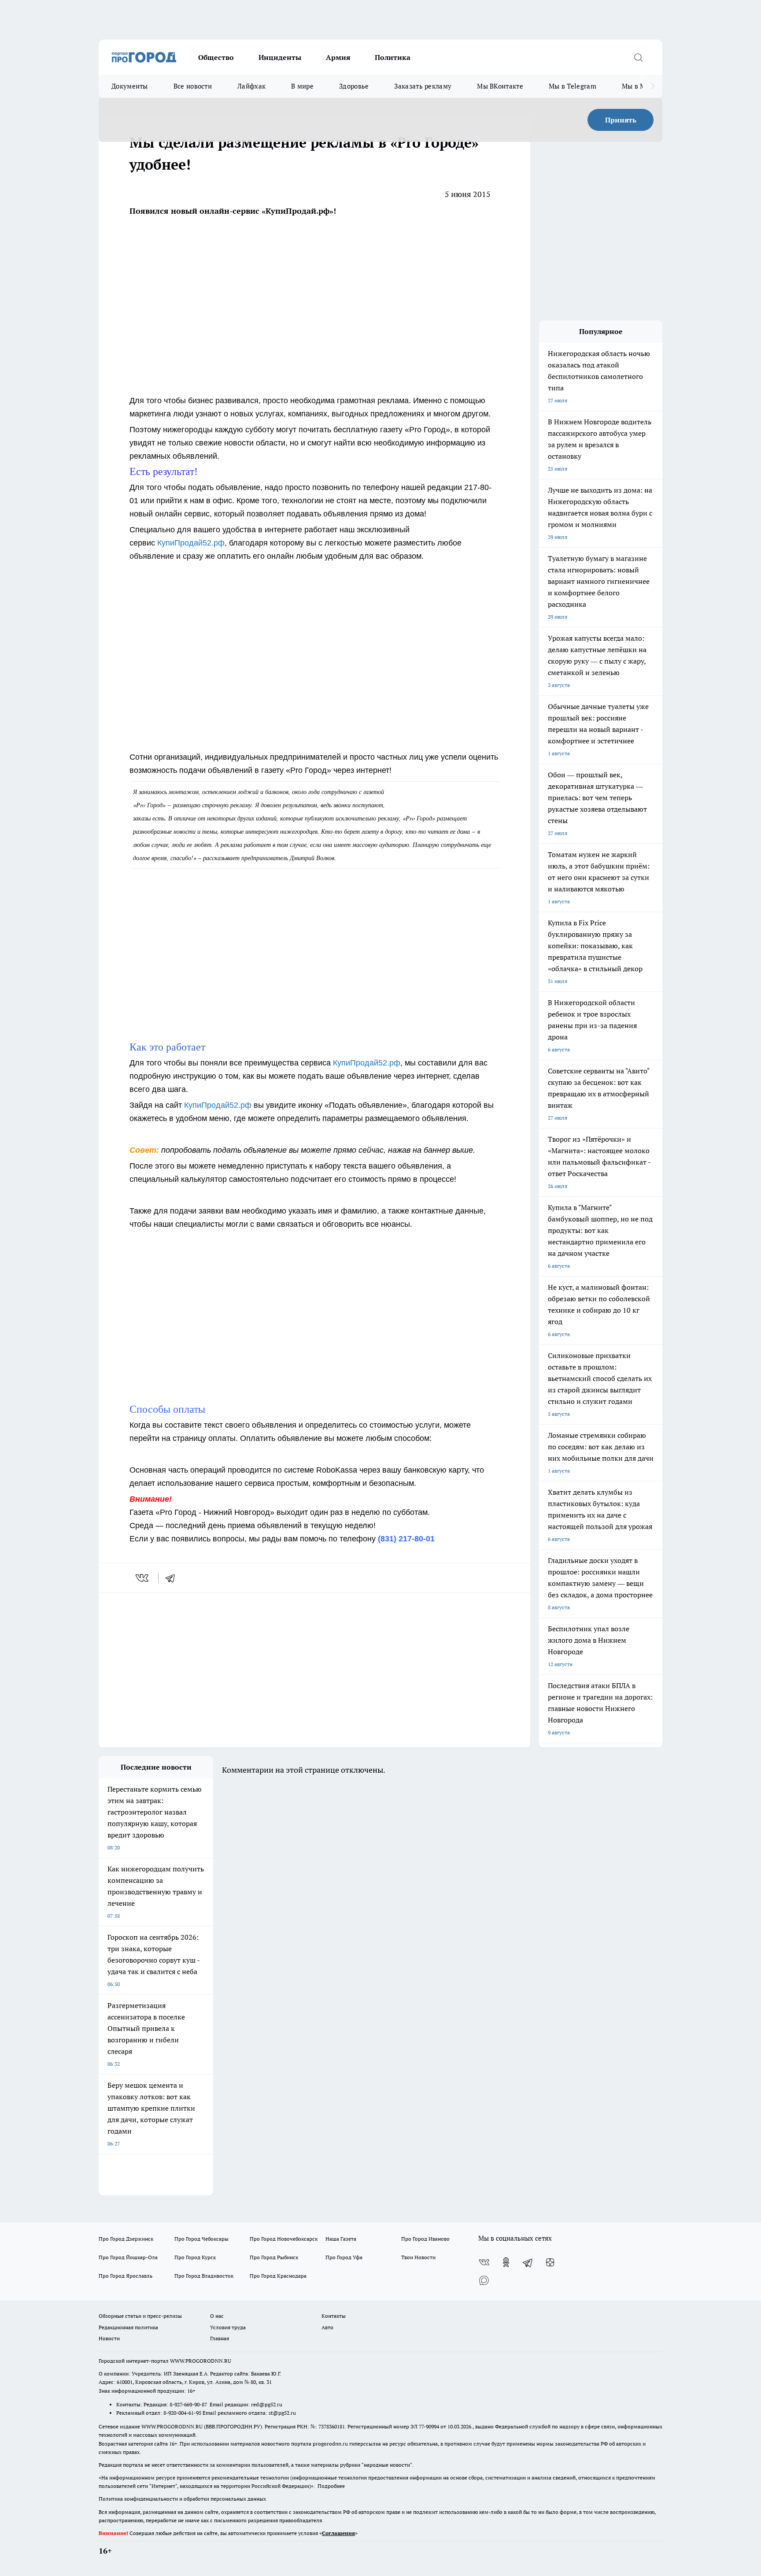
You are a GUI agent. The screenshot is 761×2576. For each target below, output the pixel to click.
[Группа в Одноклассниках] (506, 2262)
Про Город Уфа (344, 2257)
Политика (393, 57)
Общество (216, 57)
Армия (338, 57)
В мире (302, 86)
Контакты (334, 2316)
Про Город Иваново (425, 2239)
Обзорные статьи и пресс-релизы (140, 2316)
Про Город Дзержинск (126, 2239)
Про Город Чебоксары (201, 2239)
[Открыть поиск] (638, 57)
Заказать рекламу (423, 86)
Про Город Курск (195, 2257)
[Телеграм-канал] (528, 2262)
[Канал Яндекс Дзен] (550, 2262)
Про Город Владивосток (204, 2276)
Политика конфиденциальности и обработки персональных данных (182, 2499)
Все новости (193, 86)
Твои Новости (418, 2257)
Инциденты (280, 57)
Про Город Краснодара (278, 2276)
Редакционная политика (128, 2327)
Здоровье (354, 86)
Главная (220, 2338)
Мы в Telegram (573, 86)
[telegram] (173, 1578)
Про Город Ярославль (126, 2276)
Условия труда (228, 2327)
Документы (130, 86)
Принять (621, 120)
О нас (217, 2316)
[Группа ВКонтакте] (484, 2262)
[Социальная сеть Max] (484, 2280)
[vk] (143, 1578)
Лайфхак (251, 86)
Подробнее (331, 2486)
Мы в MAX (638, 86)
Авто (327, 2327)
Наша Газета (341, 2239)
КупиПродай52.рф (191, 543)
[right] (652, 86)
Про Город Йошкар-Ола (128, 2257)
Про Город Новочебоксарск (284, 2239)
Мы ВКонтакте (500, 86)
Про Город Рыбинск (274, 2257)
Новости (109, 2338)
